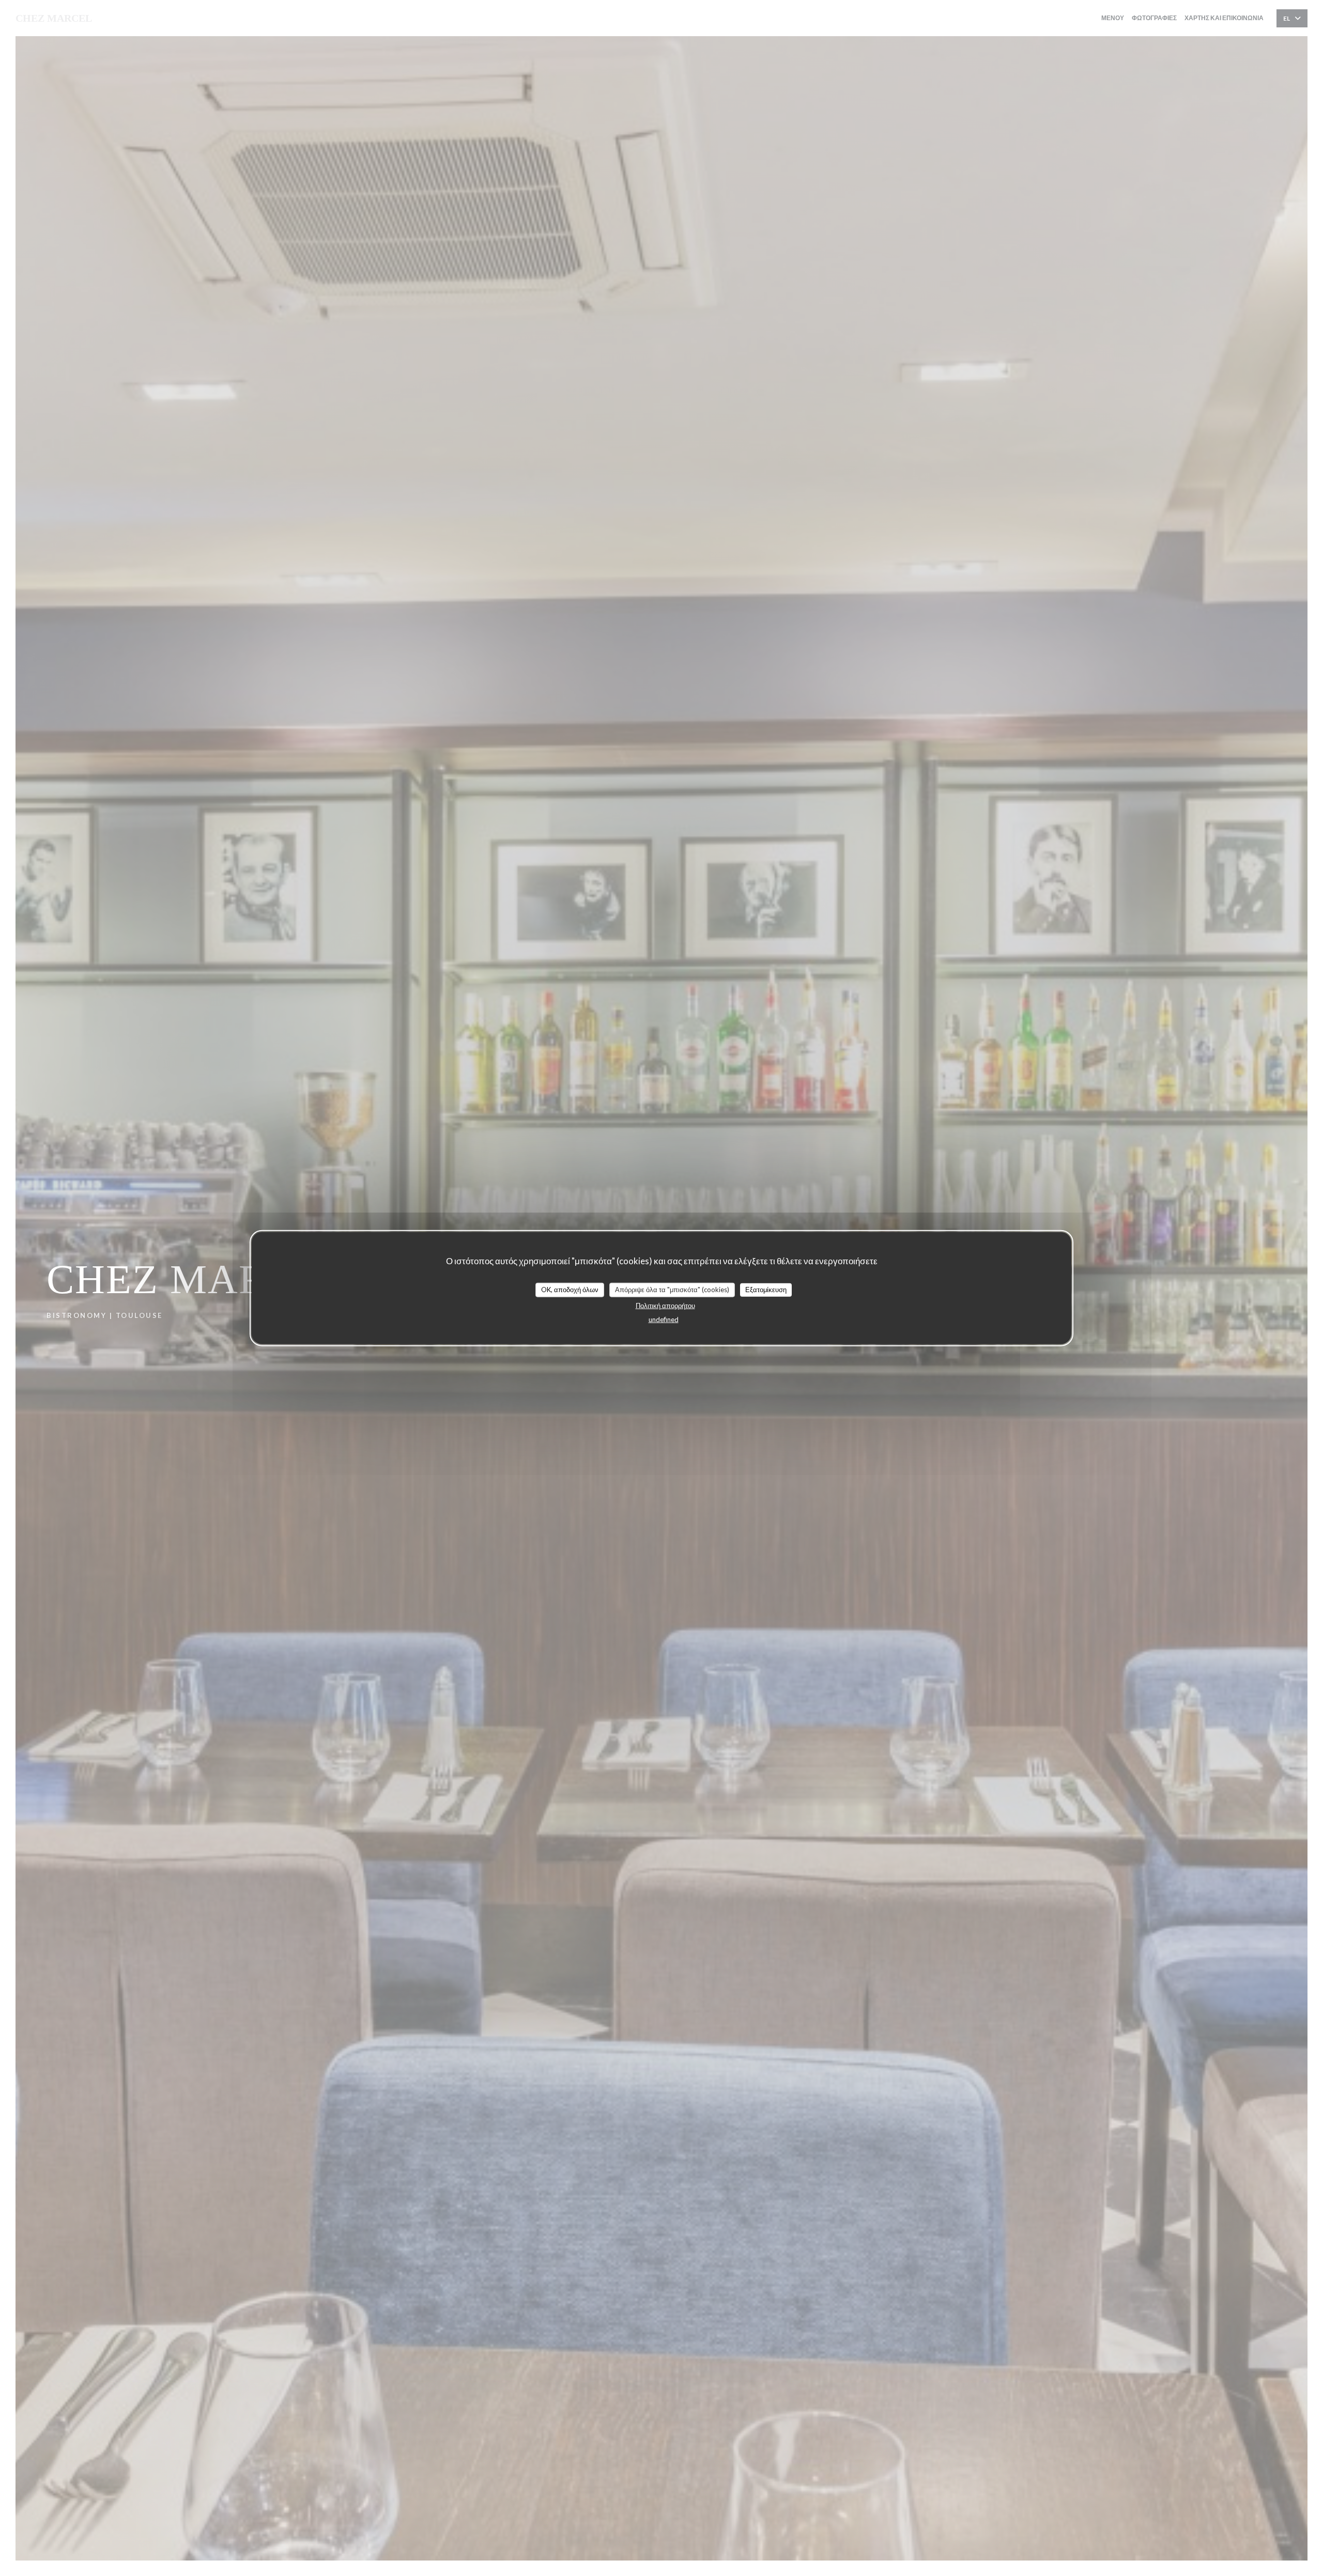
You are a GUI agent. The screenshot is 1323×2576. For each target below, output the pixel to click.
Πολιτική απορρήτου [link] (665, 1305)
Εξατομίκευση (766, 1290)
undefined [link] (664, 1319)
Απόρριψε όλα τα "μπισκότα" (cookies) (672, 1290)
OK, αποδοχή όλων (570, 1290)
